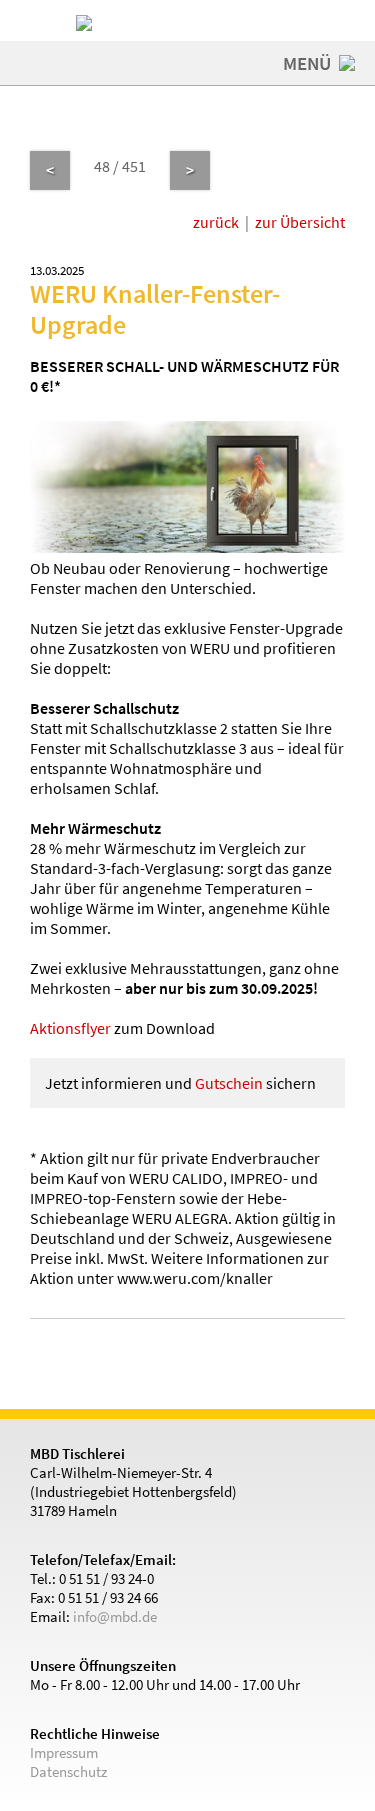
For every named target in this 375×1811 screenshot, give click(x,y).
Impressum (64, 1752)
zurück (216, 222)
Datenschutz (68, 1771)
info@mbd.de (115, 1616)
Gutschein (229, 1083)
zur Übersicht (300, 222)
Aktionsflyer (70, 1028)
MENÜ (309, 63)
